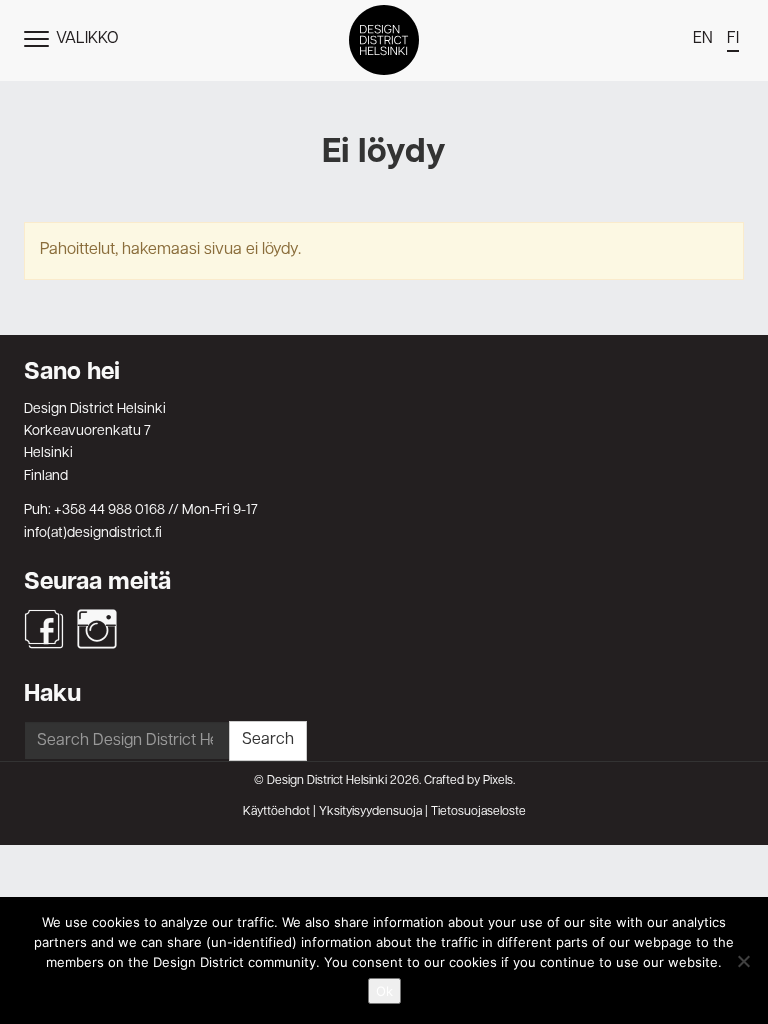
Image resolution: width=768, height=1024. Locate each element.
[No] (743, 961)
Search (268, 740)
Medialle (384, 330)
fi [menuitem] (733, 39)
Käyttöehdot (276, 812)
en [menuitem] (703, 39)
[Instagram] (97, 629)
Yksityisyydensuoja (370, 812)
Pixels (498, 781)
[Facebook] (44, 629)
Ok (384, 991)
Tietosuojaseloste (478, 812)
